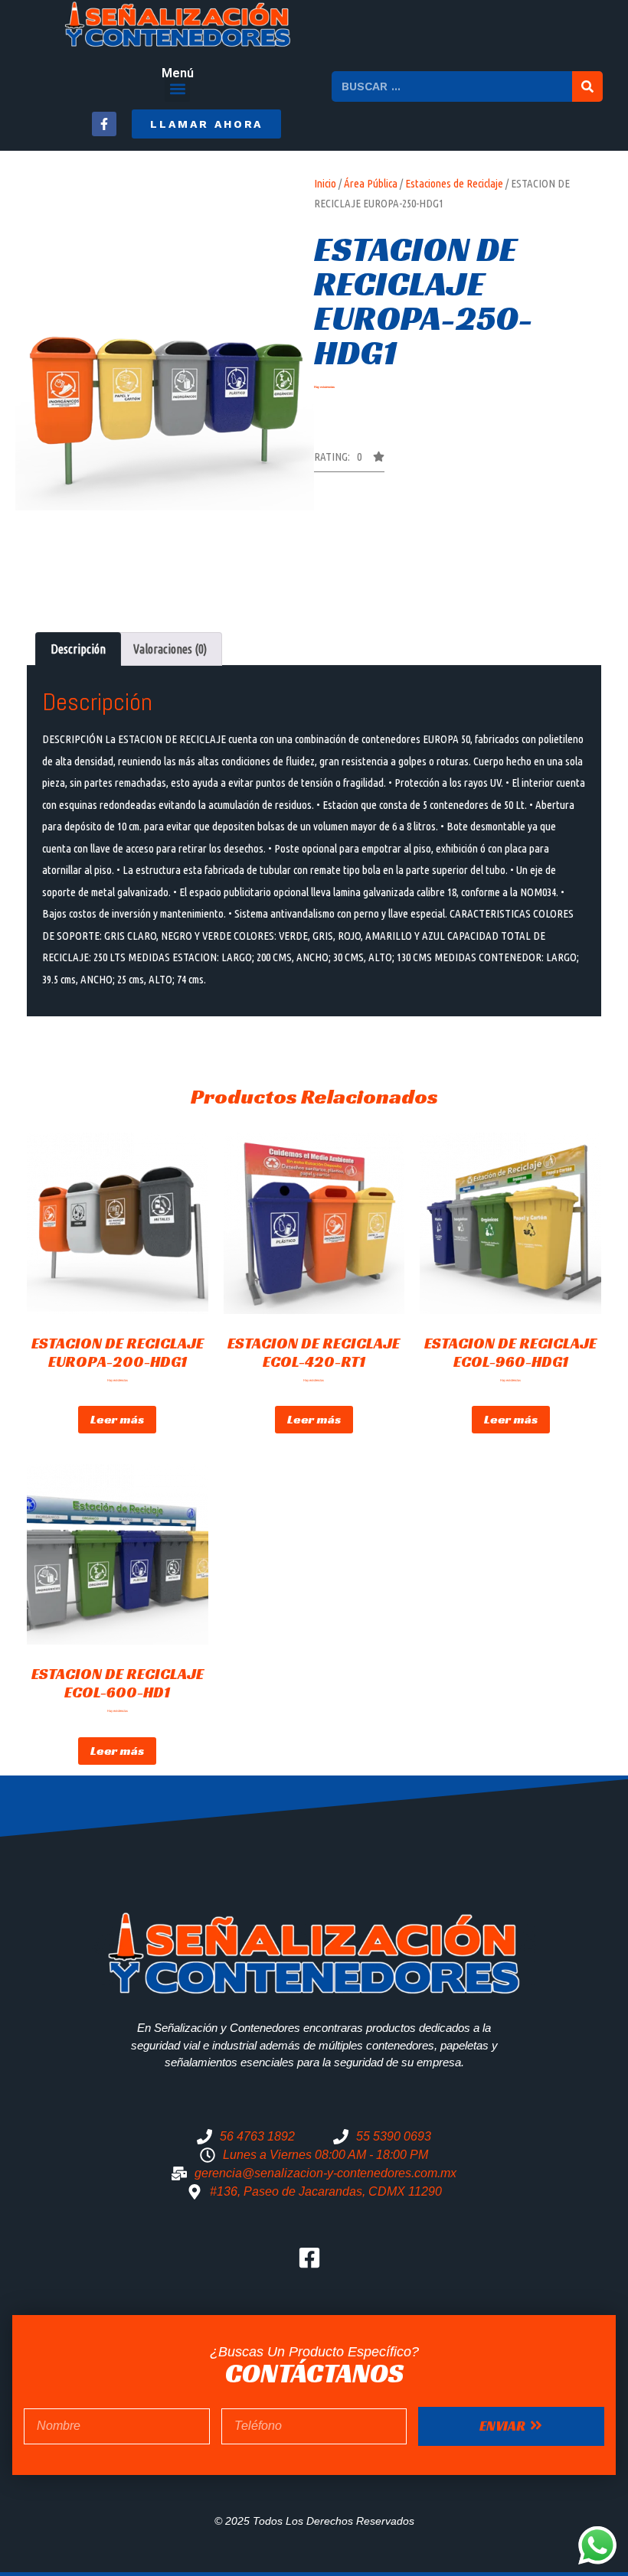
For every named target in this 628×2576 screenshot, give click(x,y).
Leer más (117, 1419)
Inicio (325, 183)
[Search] (587, 86)
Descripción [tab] (78, 649)
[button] (177, 89)
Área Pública (371, 183)
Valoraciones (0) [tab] (170, 649)
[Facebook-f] (104, 124)
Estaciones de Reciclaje (454, 183)
